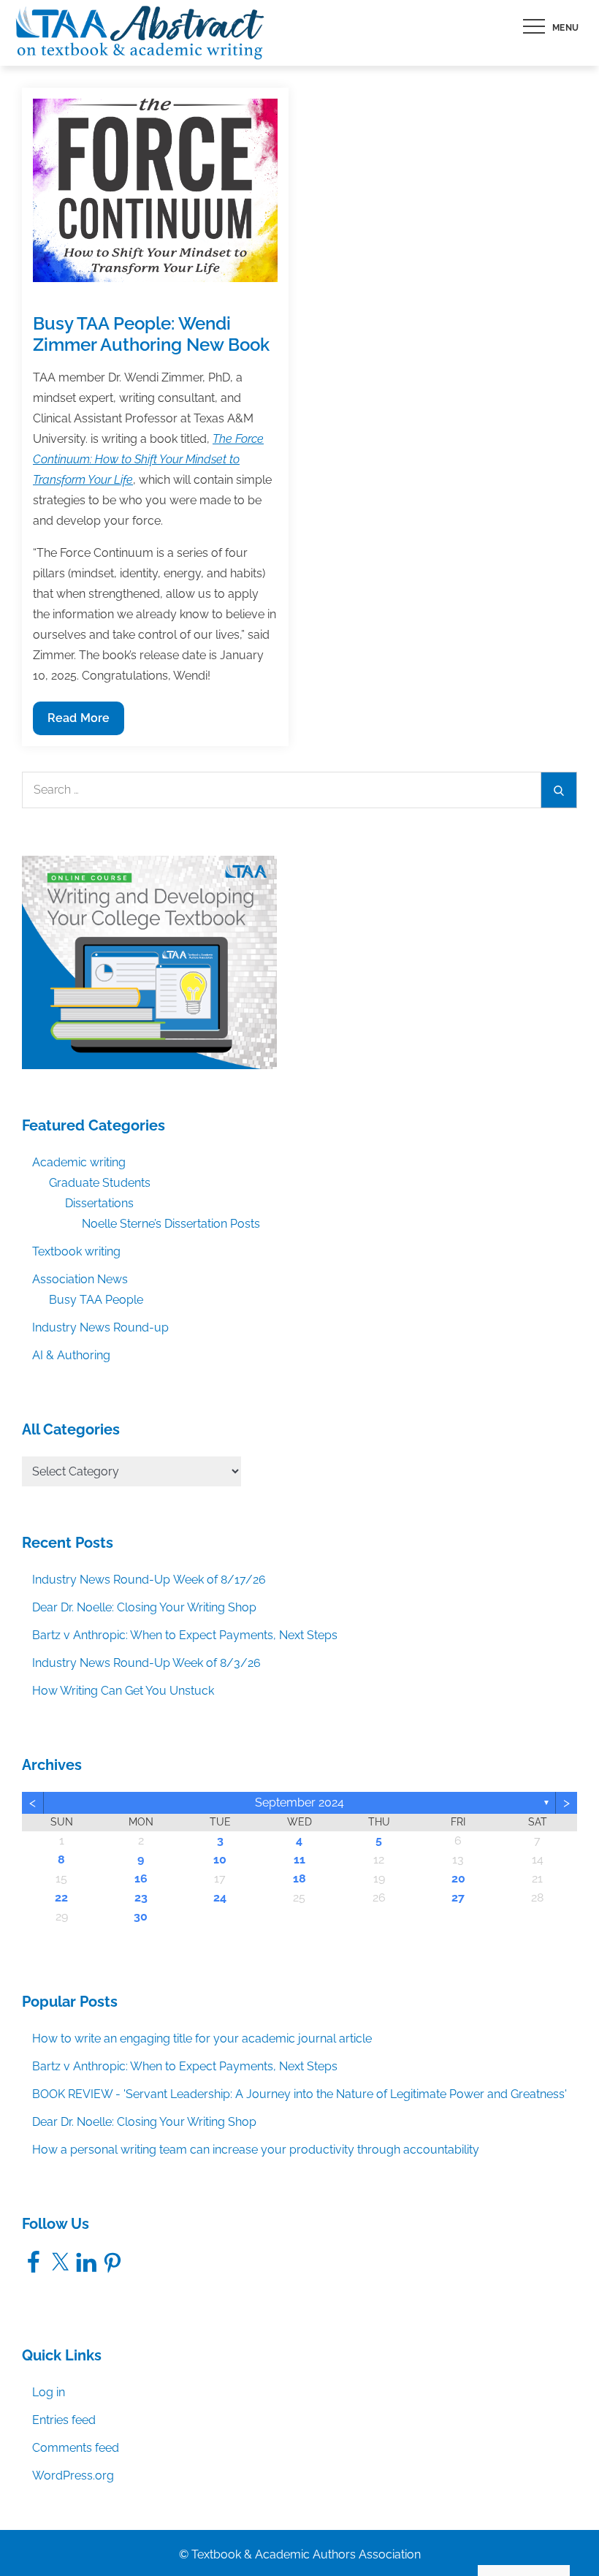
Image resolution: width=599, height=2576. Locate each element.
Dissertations (99, 1203)
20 (458, 1878)
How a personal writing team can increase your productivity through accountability (256, 2150)
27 (458, 1897)
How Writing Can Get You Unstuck (123, 1691)
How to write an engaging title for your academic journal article (202, 2039)
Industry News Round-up (100, 1327)
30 (141, 1916)
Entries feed (64, 2420)
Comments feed (76, 2448)
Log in (49, 2392)
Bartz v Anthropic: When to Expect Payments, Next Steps (185, 1635)
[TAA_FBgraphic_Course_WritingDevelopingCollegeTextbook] (149, 961)
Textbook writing (76, 1251)
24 (220, 1897)
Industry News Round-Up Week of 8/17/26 (149, 1580)
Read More (78, 723)
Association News (80, 1279)
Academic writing (79, 1162)
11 (299, 1859)
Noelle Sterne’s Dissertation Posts (171, 1224)
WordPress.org (73, 2476)
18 (299, 1878)
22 (61, 1897)
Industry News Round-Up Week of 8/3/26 (146, 1663)
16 (141, 1878)
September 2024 (299, 1802)
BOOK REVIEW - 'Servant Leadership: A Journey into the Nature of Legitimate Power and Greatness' (299, 2094)
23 (141, 1897)
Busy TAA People (96, 1300)
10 (220, 1859)
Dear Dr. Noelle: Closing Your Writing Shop (144, 1607)
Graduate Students (100, 1183)
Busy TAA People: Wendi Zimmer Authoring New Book (151, 334)
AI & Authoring (71, 1355)
